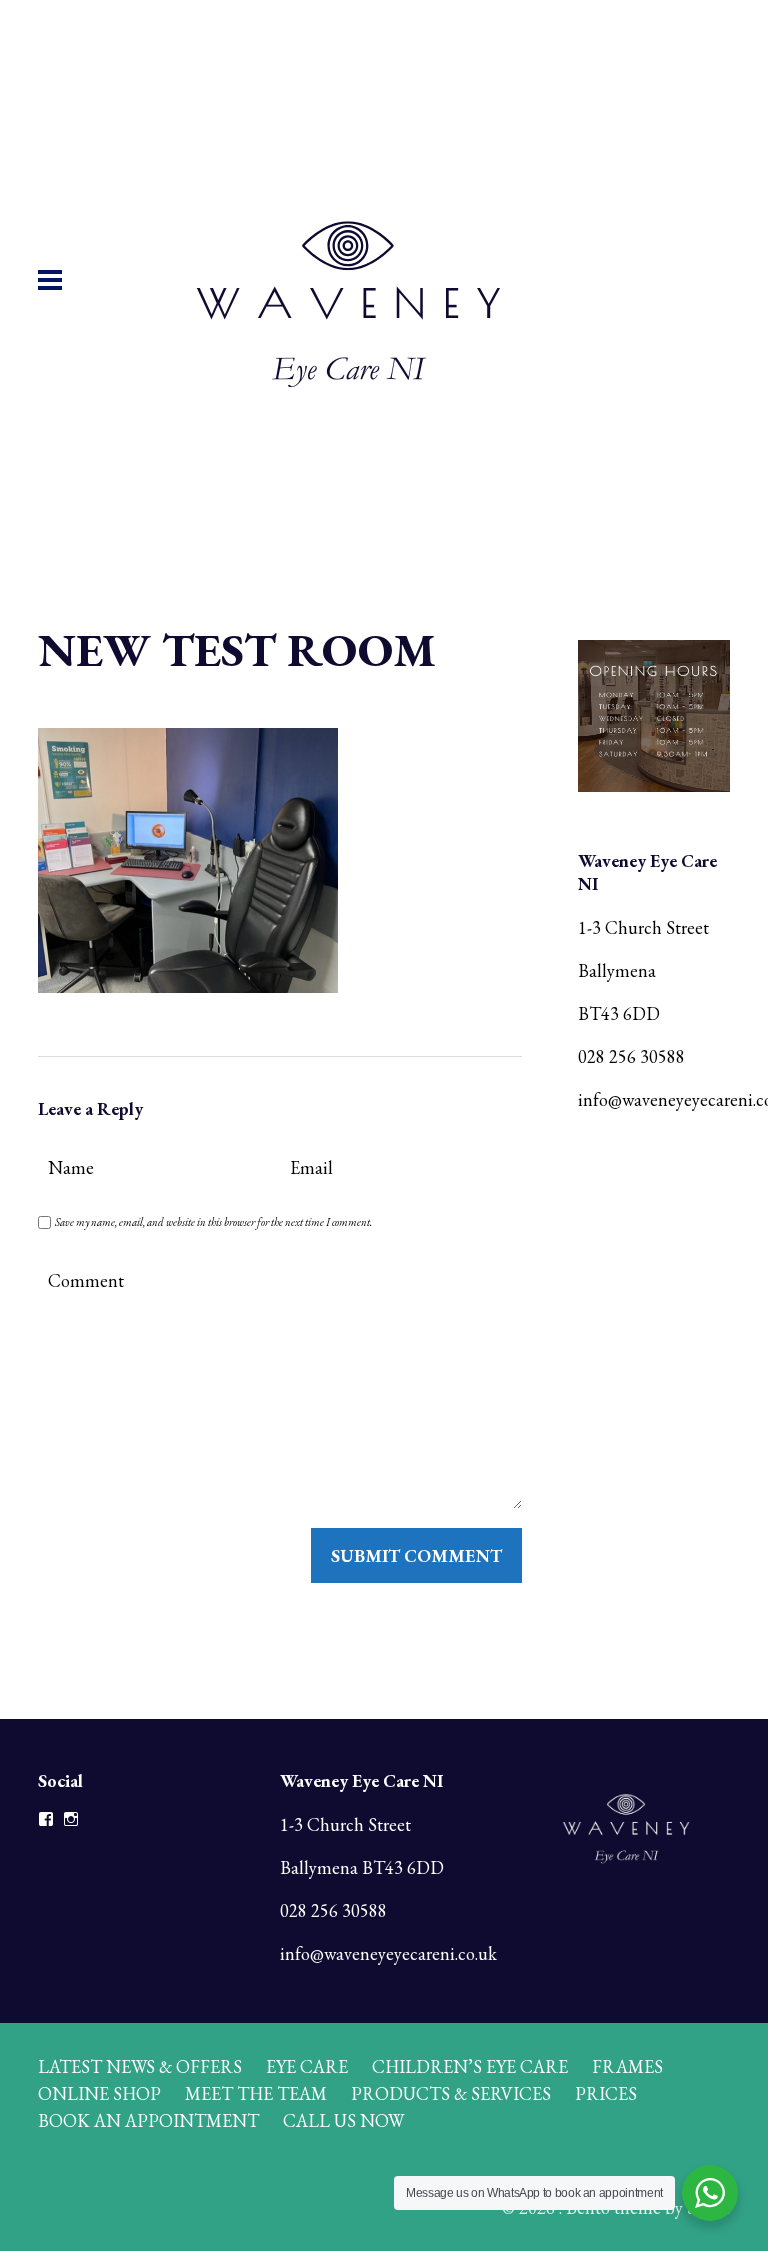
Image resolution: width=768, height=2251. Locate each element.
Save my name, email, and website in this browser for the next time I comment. (213, 1222)
